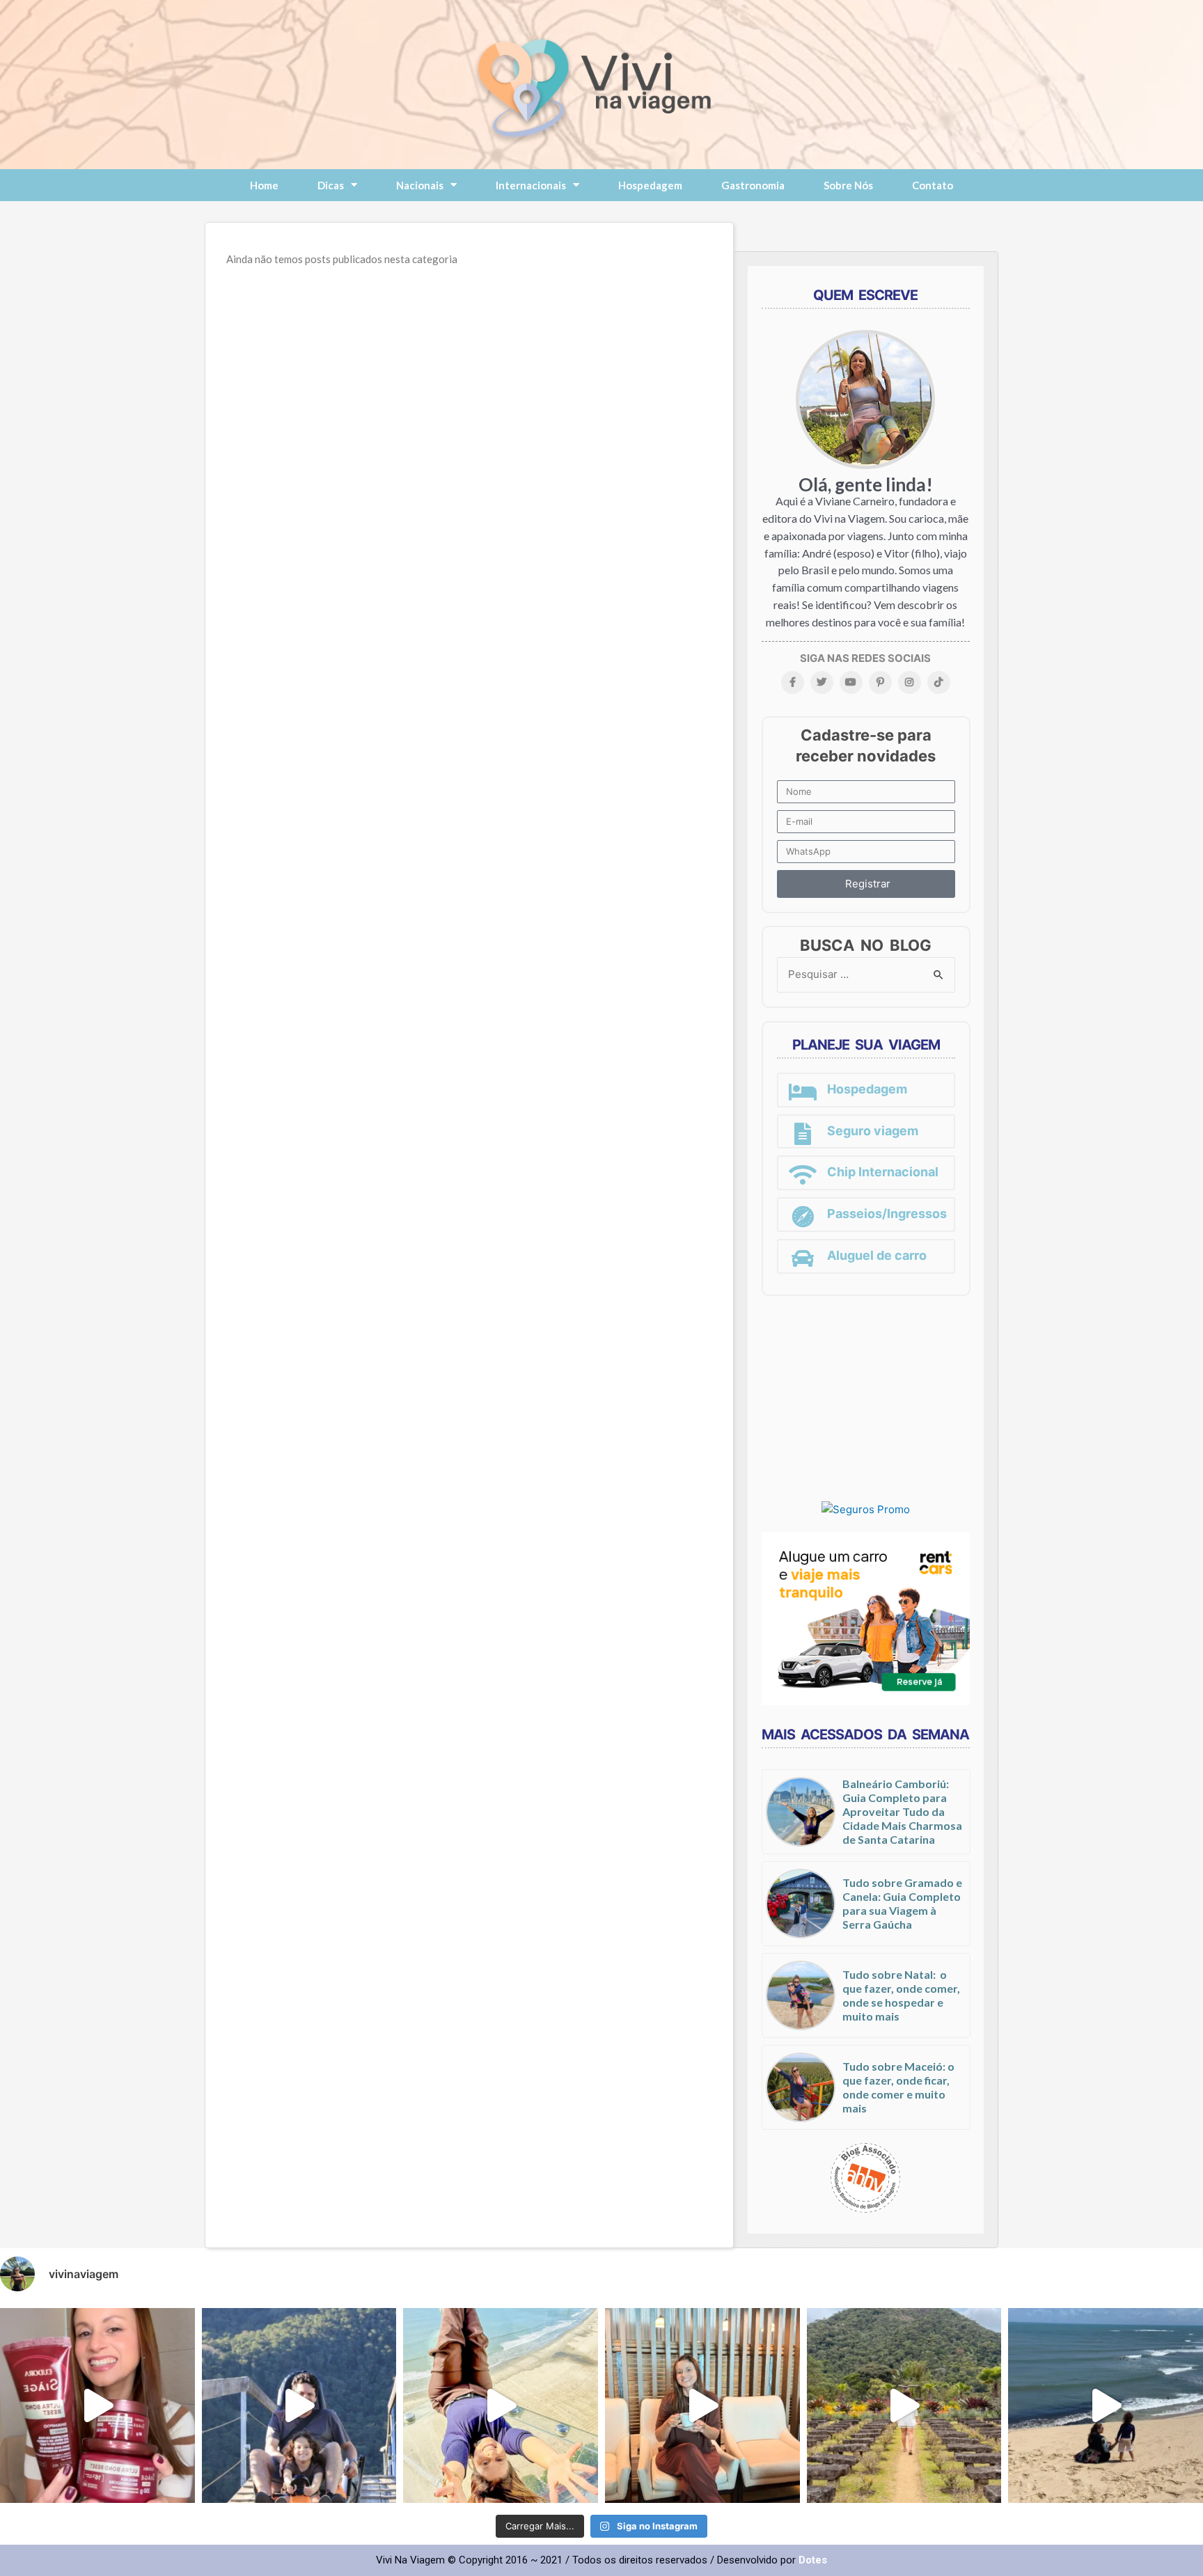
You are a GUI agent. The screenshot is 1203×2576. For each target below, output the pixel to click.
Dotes (813, 2560)
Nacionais (420, 185)
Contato (933, 185)
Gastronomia (753, 185)
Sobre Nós (848, 185)
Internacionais (531, 185)
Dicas (331, 185)
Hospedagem (650, 185)
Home (264, 185)
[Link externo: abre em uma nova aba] (866, 1509)
